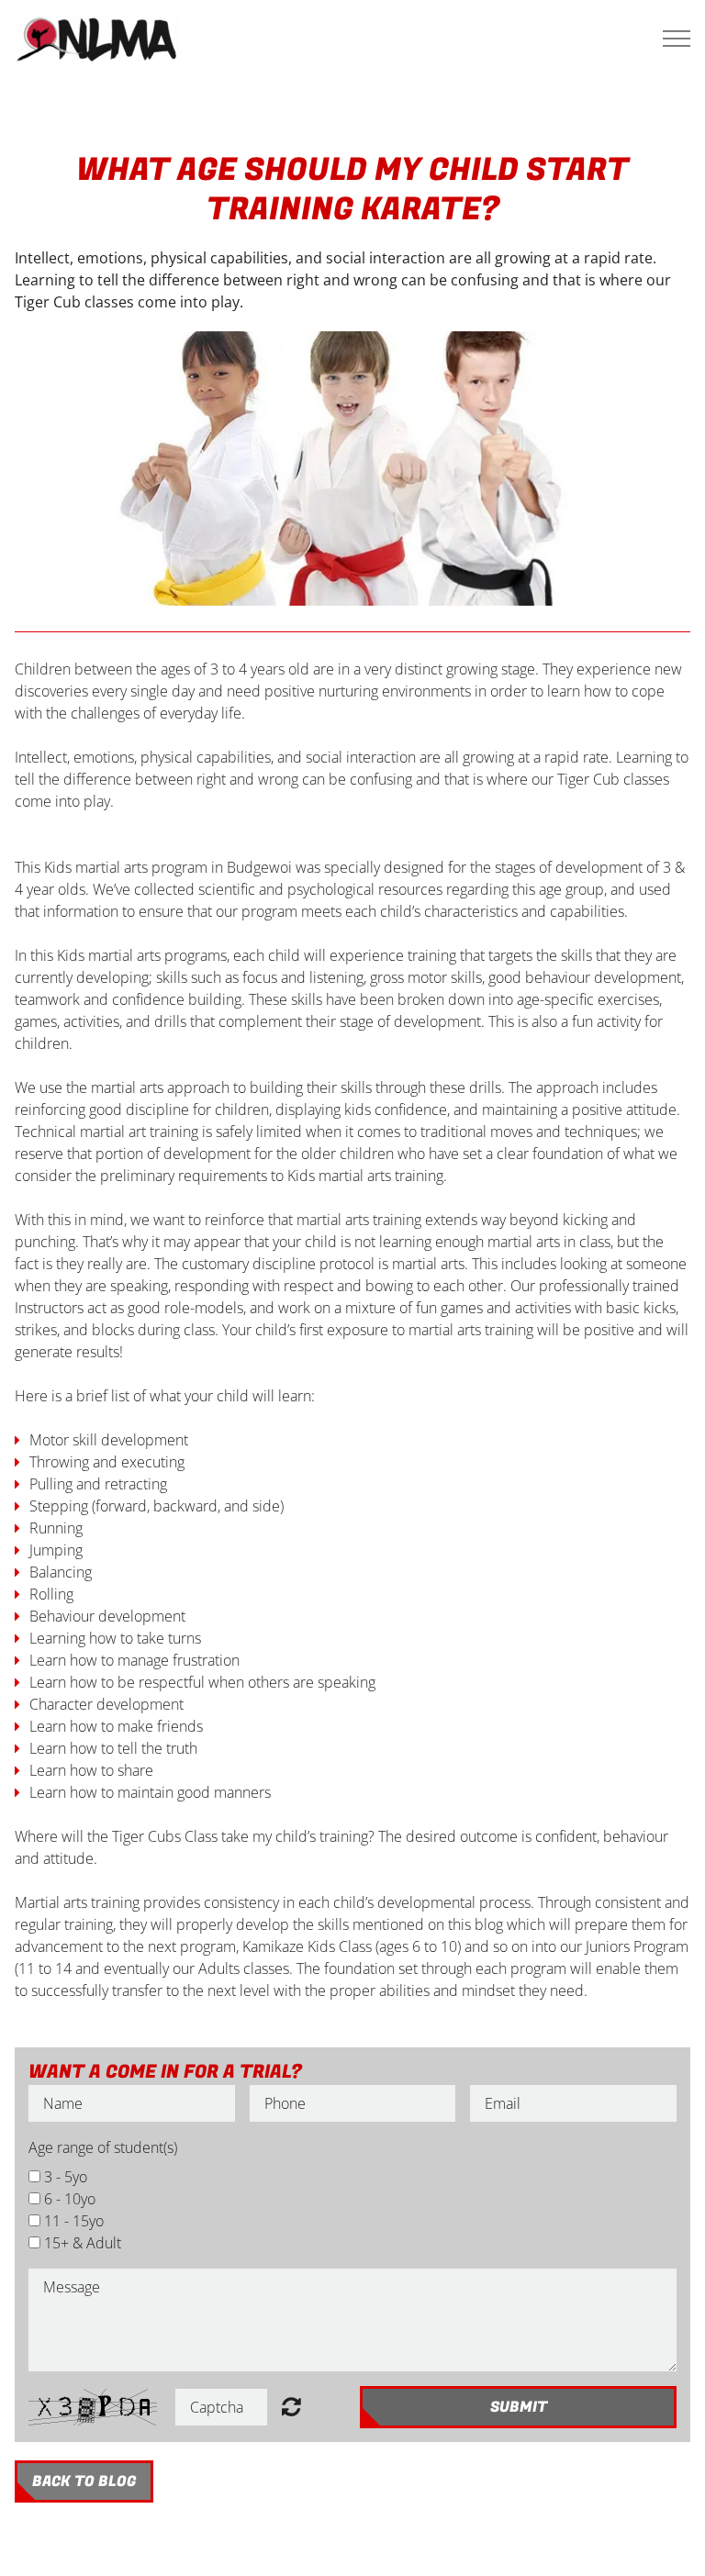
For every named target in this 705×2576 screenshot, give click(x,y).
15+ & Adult (83, 2243)
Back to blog (84, 2481)
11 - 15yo (74, 2221)
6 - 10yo (70, 2199)
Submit (519, 2407)
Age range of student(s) (103, 2147)
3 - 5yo (66, 2177)
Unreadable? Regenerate (291, 2406)
